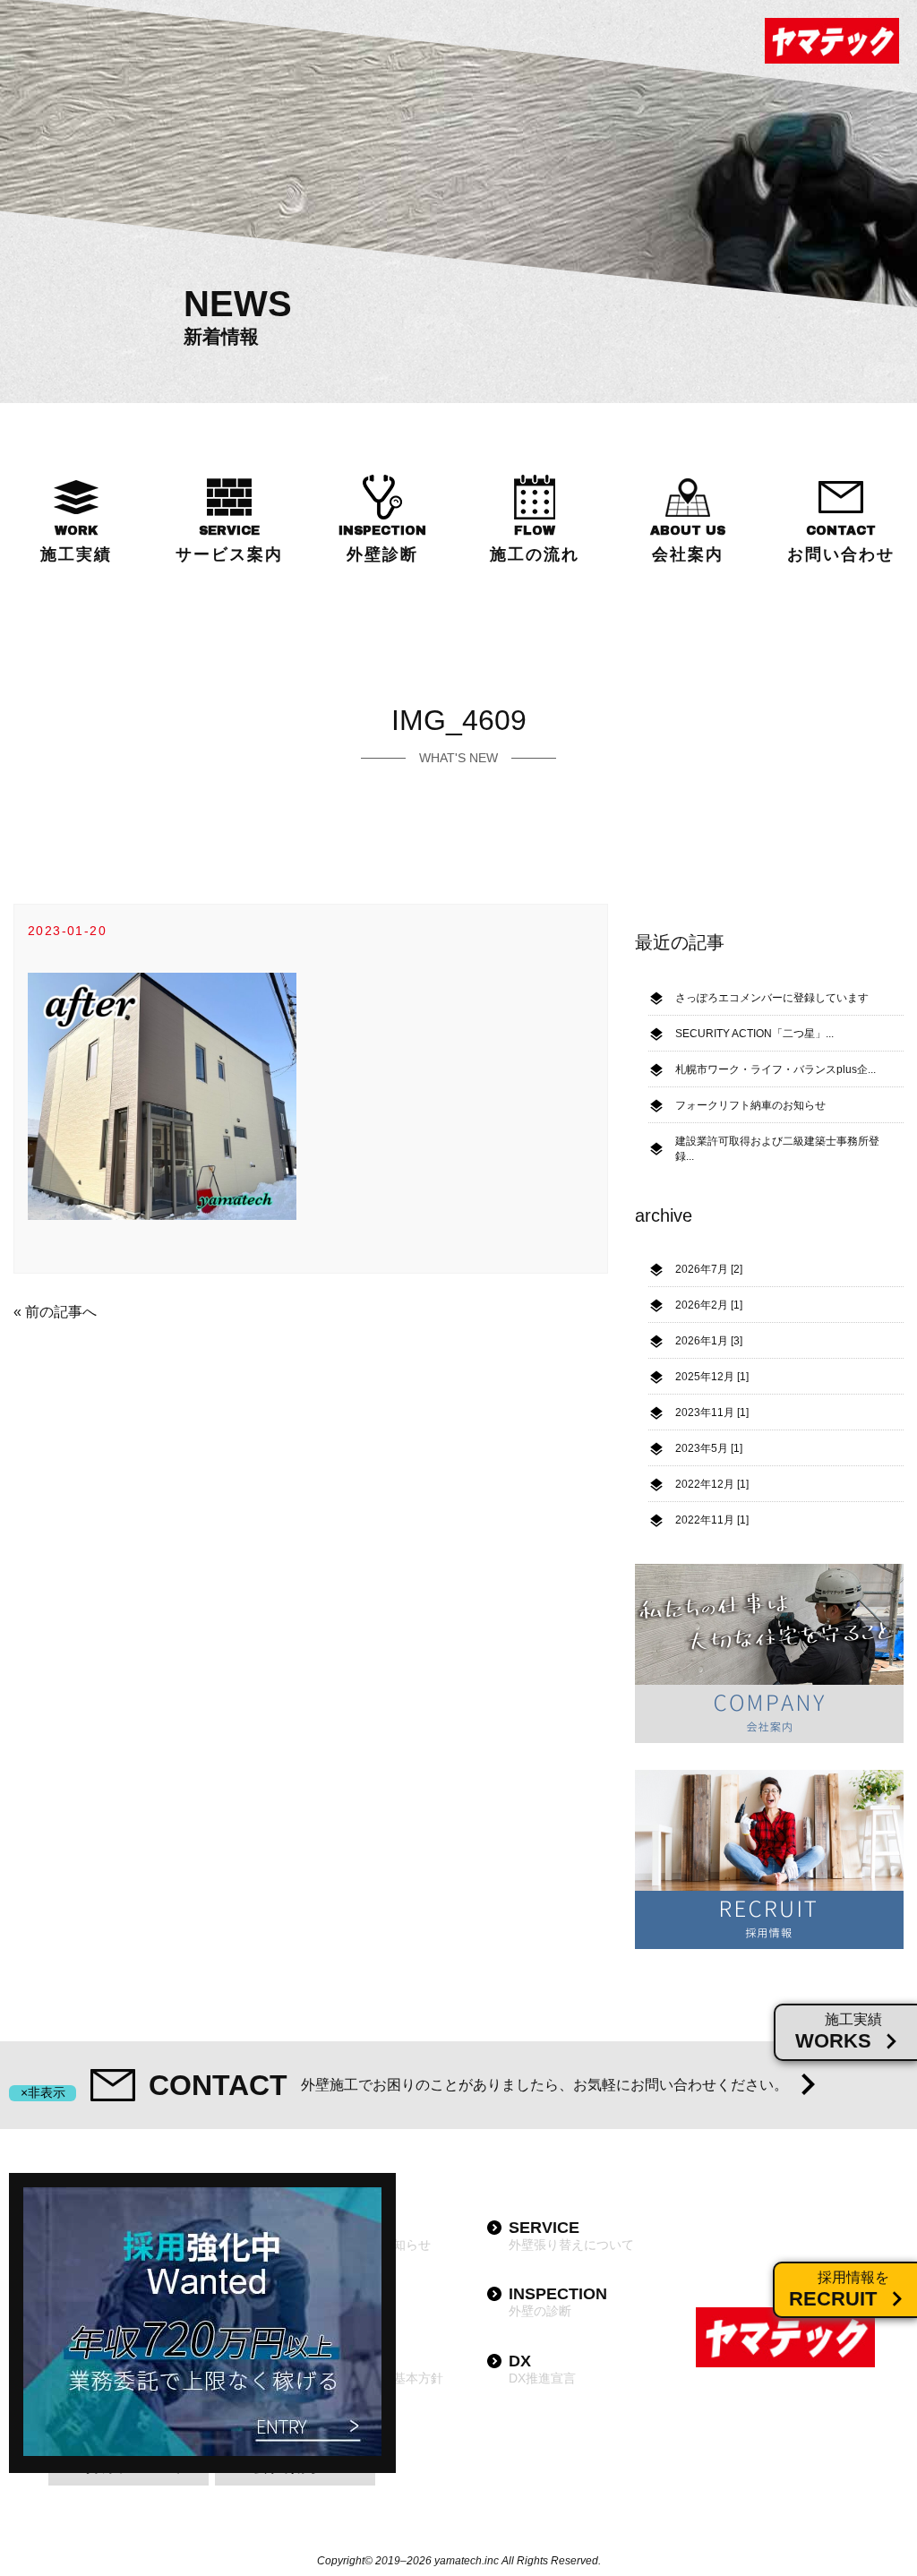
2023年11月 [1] (712, 1413)
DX (542, 2369)
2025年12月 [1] (712, 1377)
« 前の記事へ (55, 1312)
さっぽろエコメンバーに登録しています (772, 998)
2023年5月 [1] (709, 1448)
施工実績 (839, 2032)
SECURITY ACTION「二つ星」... (754, 1034)
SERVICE (229, 544)
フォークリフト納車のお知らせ (750, 1105)
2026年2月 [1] (709, 1305)
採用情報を (839, 2290)
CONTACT (841, 544)
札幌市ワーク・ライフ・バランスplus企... (776, 1069)
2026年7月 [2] (709, 1269)
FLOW (535, 544)
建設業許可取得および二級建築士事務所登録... (777, 1149)
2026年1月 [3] (709, 1341)
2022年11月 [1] (712, 1520)
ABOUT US (688, 544)
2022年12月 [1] (712, 1484)
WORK (76, 544)
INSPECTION (382, 544)
